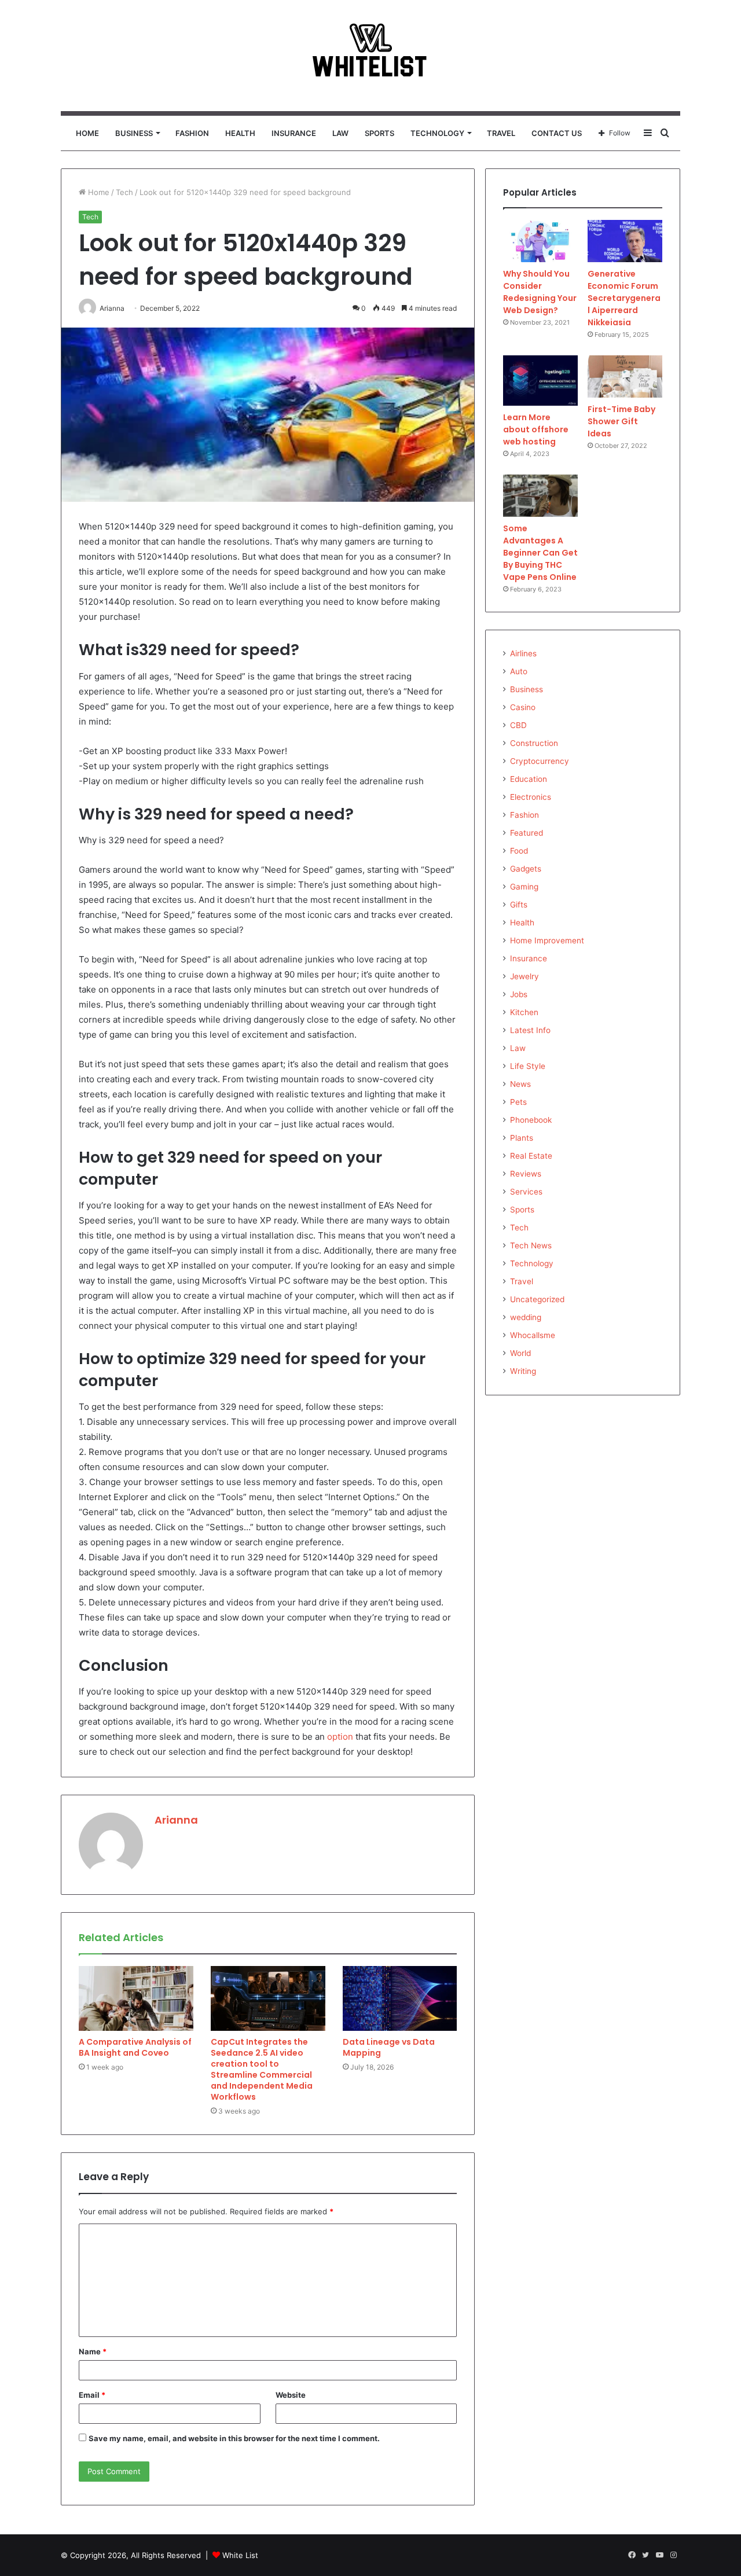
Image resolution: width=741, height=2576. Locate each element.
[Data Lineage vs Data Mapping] (400, 1998)
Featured (527, 833)
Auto (519, 671)
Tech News (531, 1245)
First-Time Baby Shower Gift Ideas (621, 421)
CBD (518, 725)
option (340, 1737)
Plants (522, 1138)
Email (92, 2395)
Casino (523, 707)
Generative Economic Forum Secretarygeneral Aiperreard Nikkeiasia (624, 298)
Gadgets (526, 869)
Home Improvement (547, 940)
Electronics (531, 797)
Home (87, 133)
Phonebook (531, 1120)
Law (340, 133)
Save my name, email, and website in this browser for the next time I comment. (234, 2438)
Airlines (523, 653)
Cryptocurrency (540, 761)
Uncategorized (537, 1299)
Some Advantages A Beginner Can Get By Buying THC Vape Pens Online (540, 553)
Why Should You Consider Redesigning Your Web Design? (540, 292)
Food (519, 851)
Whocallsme (533, 1335)
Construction (534, 743)
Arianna (176, 1820)
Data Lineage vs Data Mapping (389, 2047)
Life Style (528, 1066)
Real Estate (531, 1156)
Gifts (519, 905)
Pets (518, 1102)
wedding (526, 1317)
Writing (523, 1371)
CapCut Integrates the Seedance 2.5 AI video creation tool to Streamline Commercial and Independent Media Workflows (262, 2069)
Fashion (192, 133)
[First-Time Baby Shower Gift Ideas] (625, 376)
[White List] (370, 56)
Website (291, 2395)
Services (526, 1192)
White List (240, 2555)
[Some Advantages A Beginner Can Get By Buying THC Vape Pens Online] (540, 496)
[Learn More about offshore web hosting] (540, 381)
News (520, 1084)
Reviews (526, 1174)
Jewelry (524, 976)
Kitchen (524, 1012)
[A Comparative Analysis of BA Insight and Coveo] (136, 1998)
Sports (379, 133)
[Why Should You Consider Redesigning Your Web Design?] (540, 241)
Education (529, 779)
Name (93, 2351)
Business (134, 133)
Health (240, 133)
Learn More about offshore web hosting (536, 429)
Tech (124, 192)
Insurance (294, 133)
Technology (437, 133)
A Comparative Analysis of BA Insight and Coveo (135, 2047)
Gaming (524, 887)
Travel (501, 133)
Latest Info (530, 1030)
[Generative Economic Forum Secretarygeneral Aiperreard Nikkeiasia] (625, 241)
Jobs (519, 994)
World (520, 1353)
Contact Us (557, 133)
